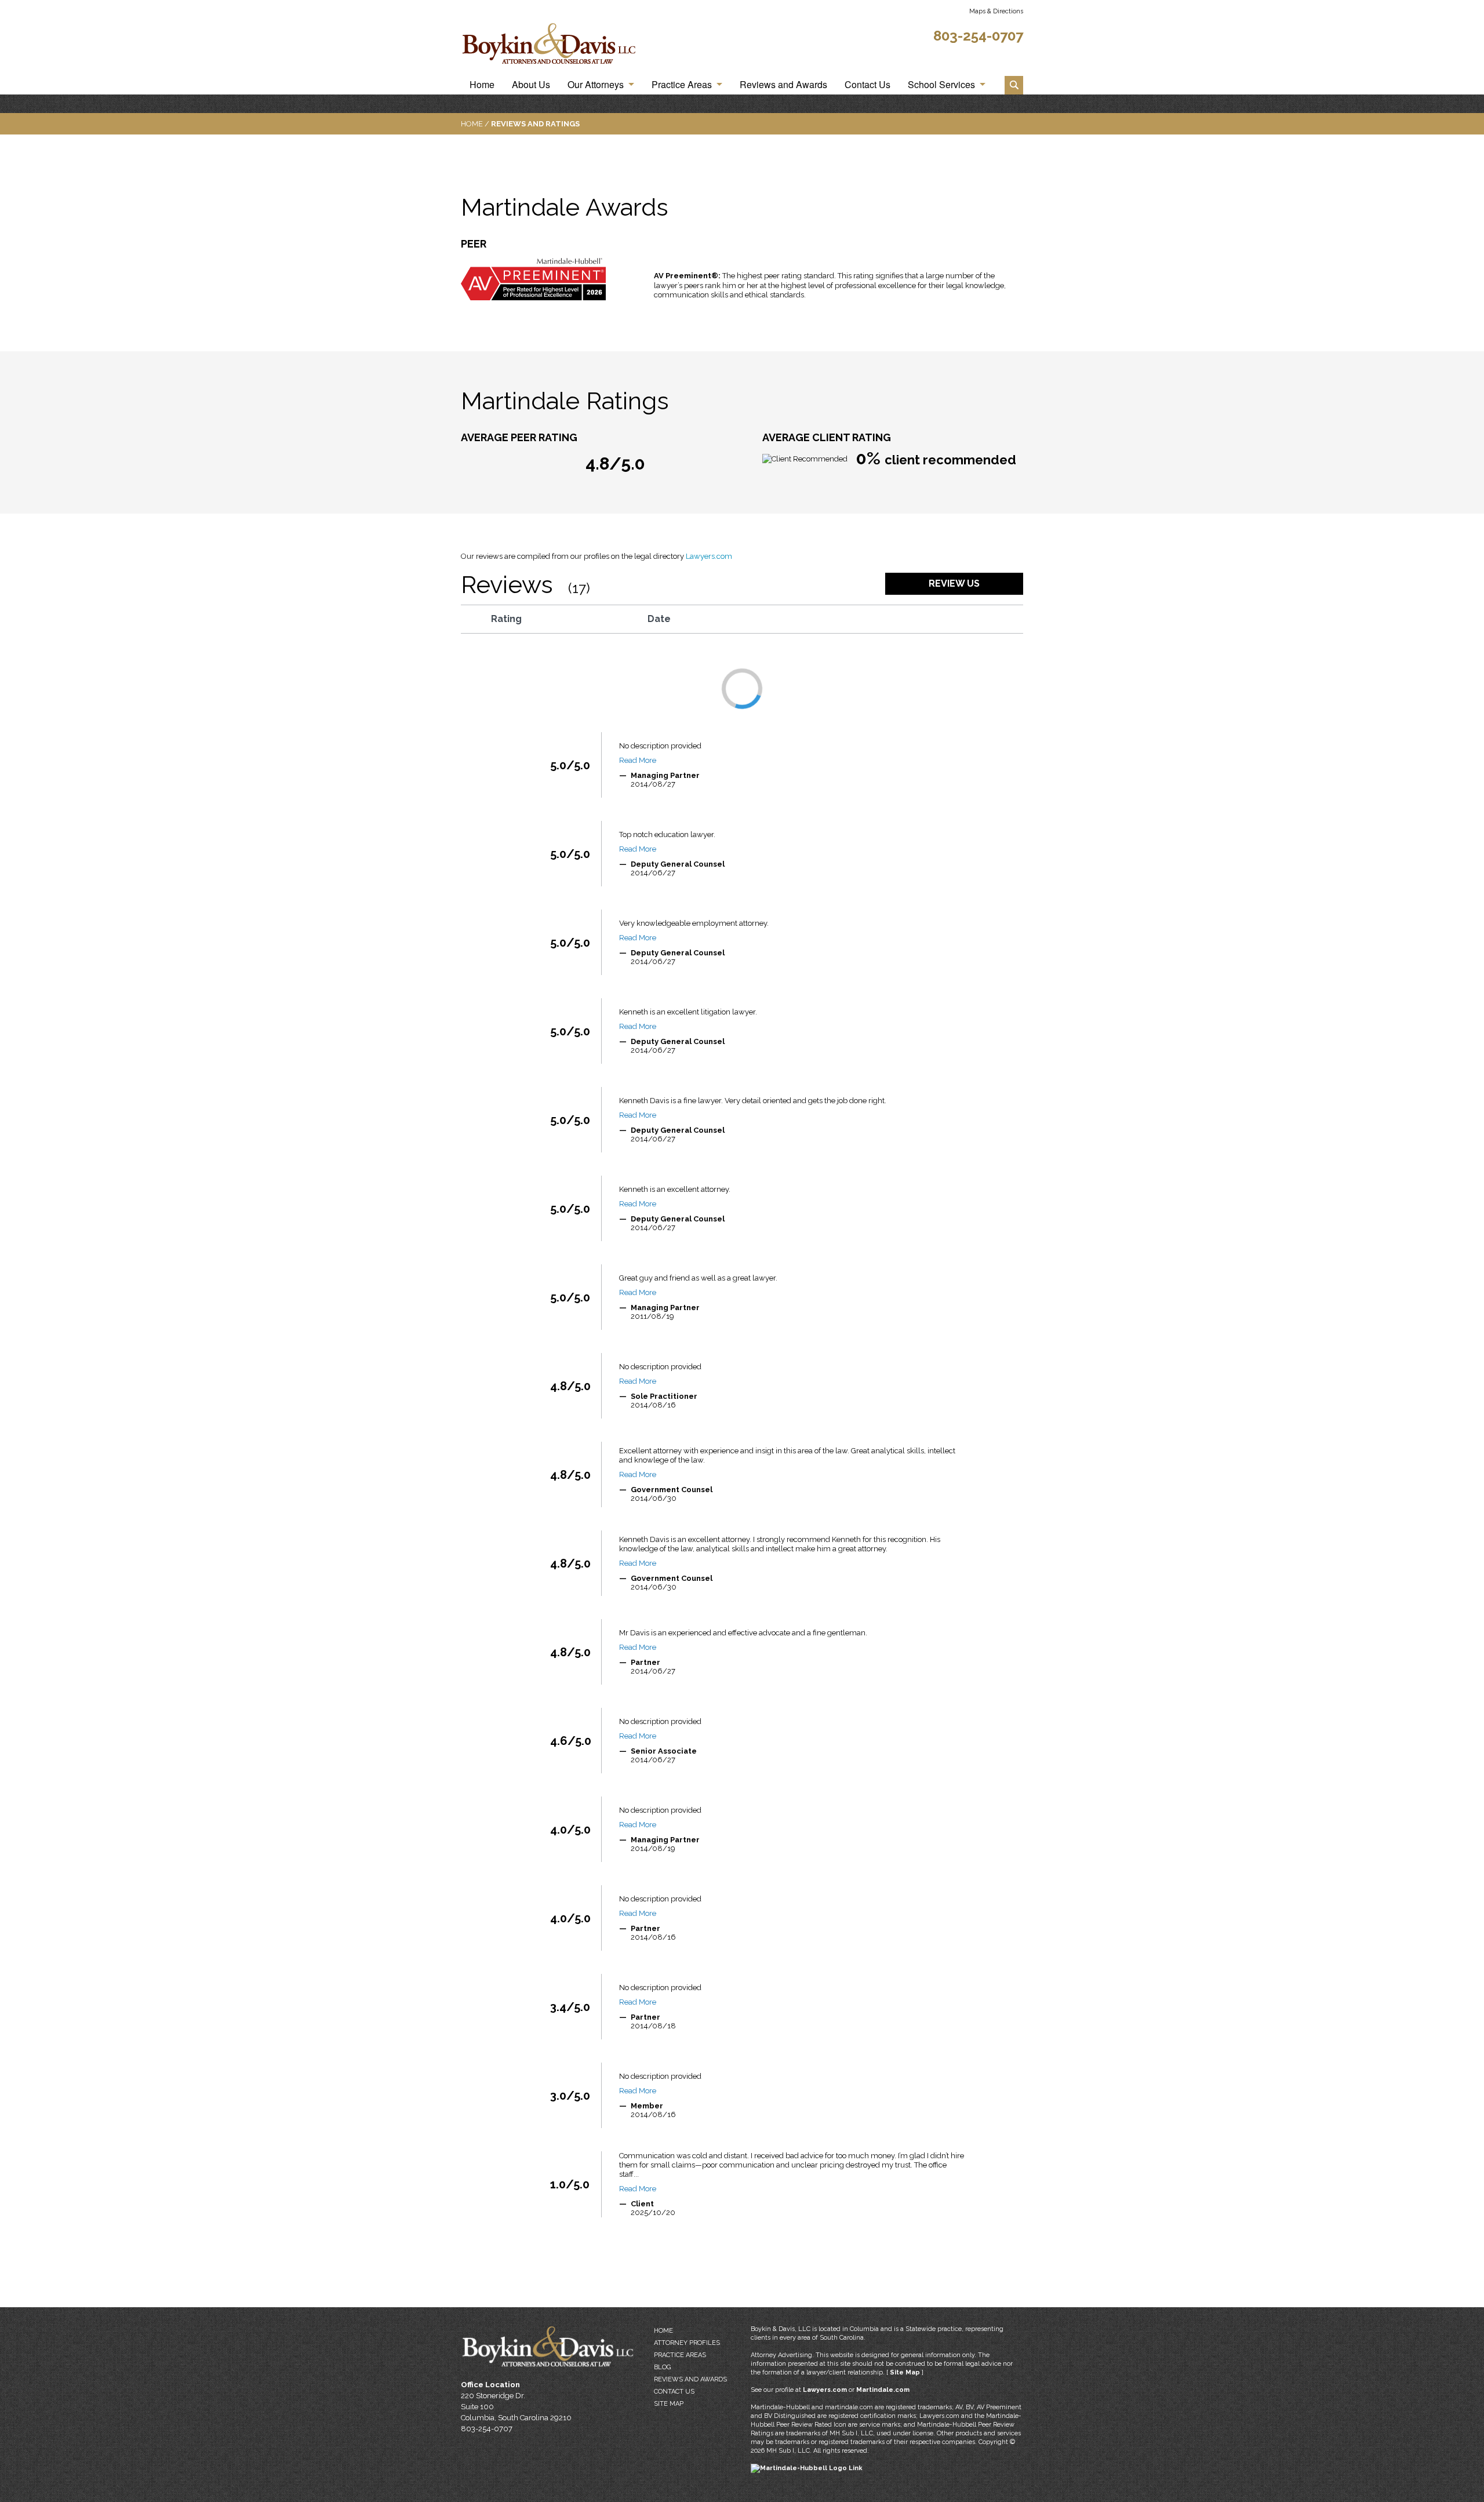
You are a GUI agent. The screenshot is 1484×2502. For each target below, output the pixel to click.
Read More (638, 760)
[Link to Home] (550, 46)
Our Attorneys (596, 85)
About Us (531, 85)
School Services (941, 85)
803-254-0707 (978, 36)
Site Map (669, 2404)
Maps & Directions (996, 11)
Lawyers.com (709, 556)
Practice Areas (682, 85)
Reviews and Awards (783, 85)
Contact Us (868, 85)
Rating (506, 619)
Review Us (954, 583)
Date (659, 619)
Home (482, 85)
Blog (662, 2367)
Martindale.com (883, 2390)
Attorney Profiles (687, 2343)
